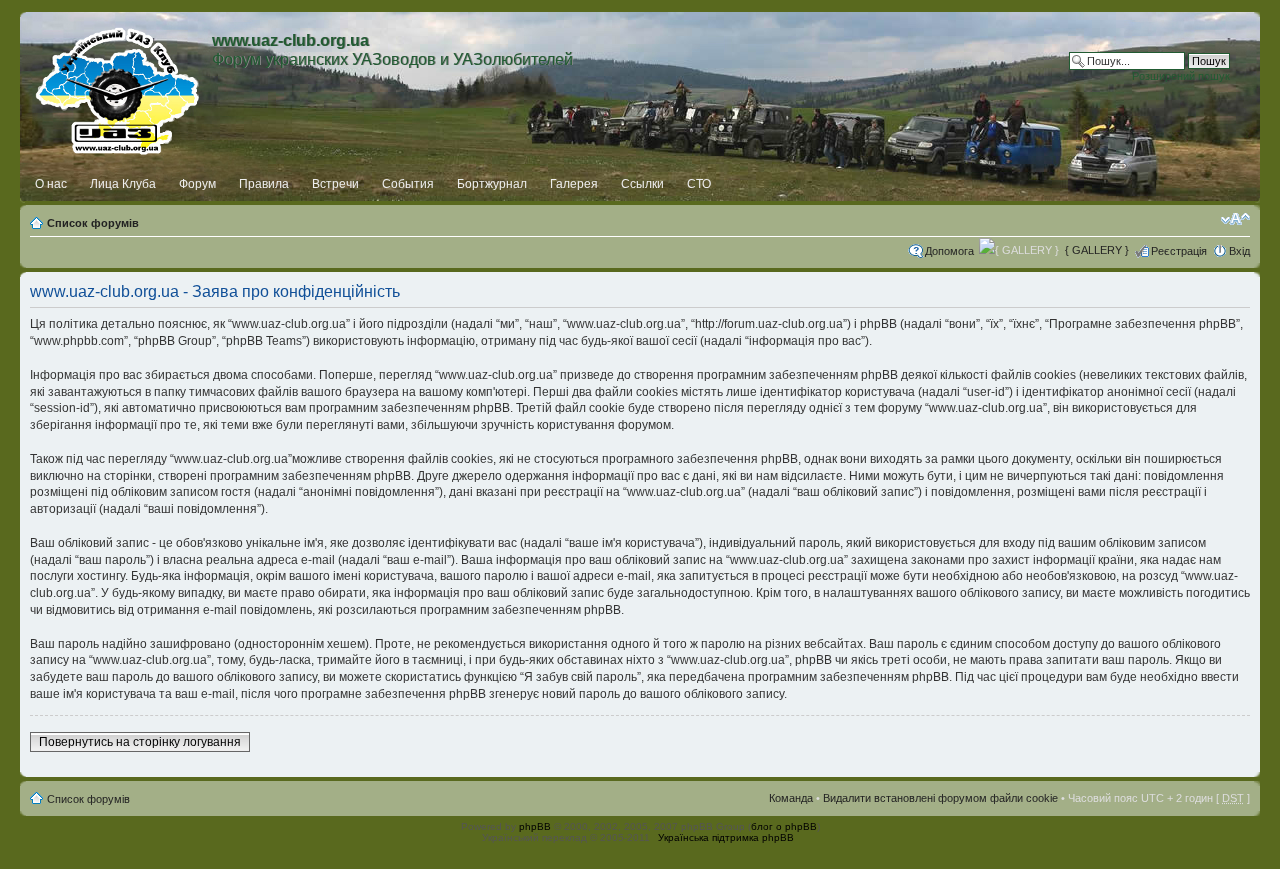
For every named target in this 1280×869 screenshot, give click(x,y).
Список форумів (93, 223)
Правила (264, 184)
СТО (699, 184)
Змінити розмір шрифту (1235, 219)
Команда (791, 798)
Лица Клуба (123, 184)
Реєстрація (1179, 251)
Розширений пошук (1181, 76)
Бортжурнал (492, 184)
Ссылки (642, 184)
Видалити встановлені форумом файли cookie (940, 798)
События (408, 184)
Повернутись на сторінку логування (140, 742)
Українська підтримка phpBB (726, 837)
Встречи (335, 184)
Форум (197, 184)
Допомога (949, 251)
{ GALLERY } (1097, 250)
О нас (51, 184)
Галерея (574, 184)
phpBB (535, 826)
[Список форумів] (118, 87)
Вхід (1239, 251)
